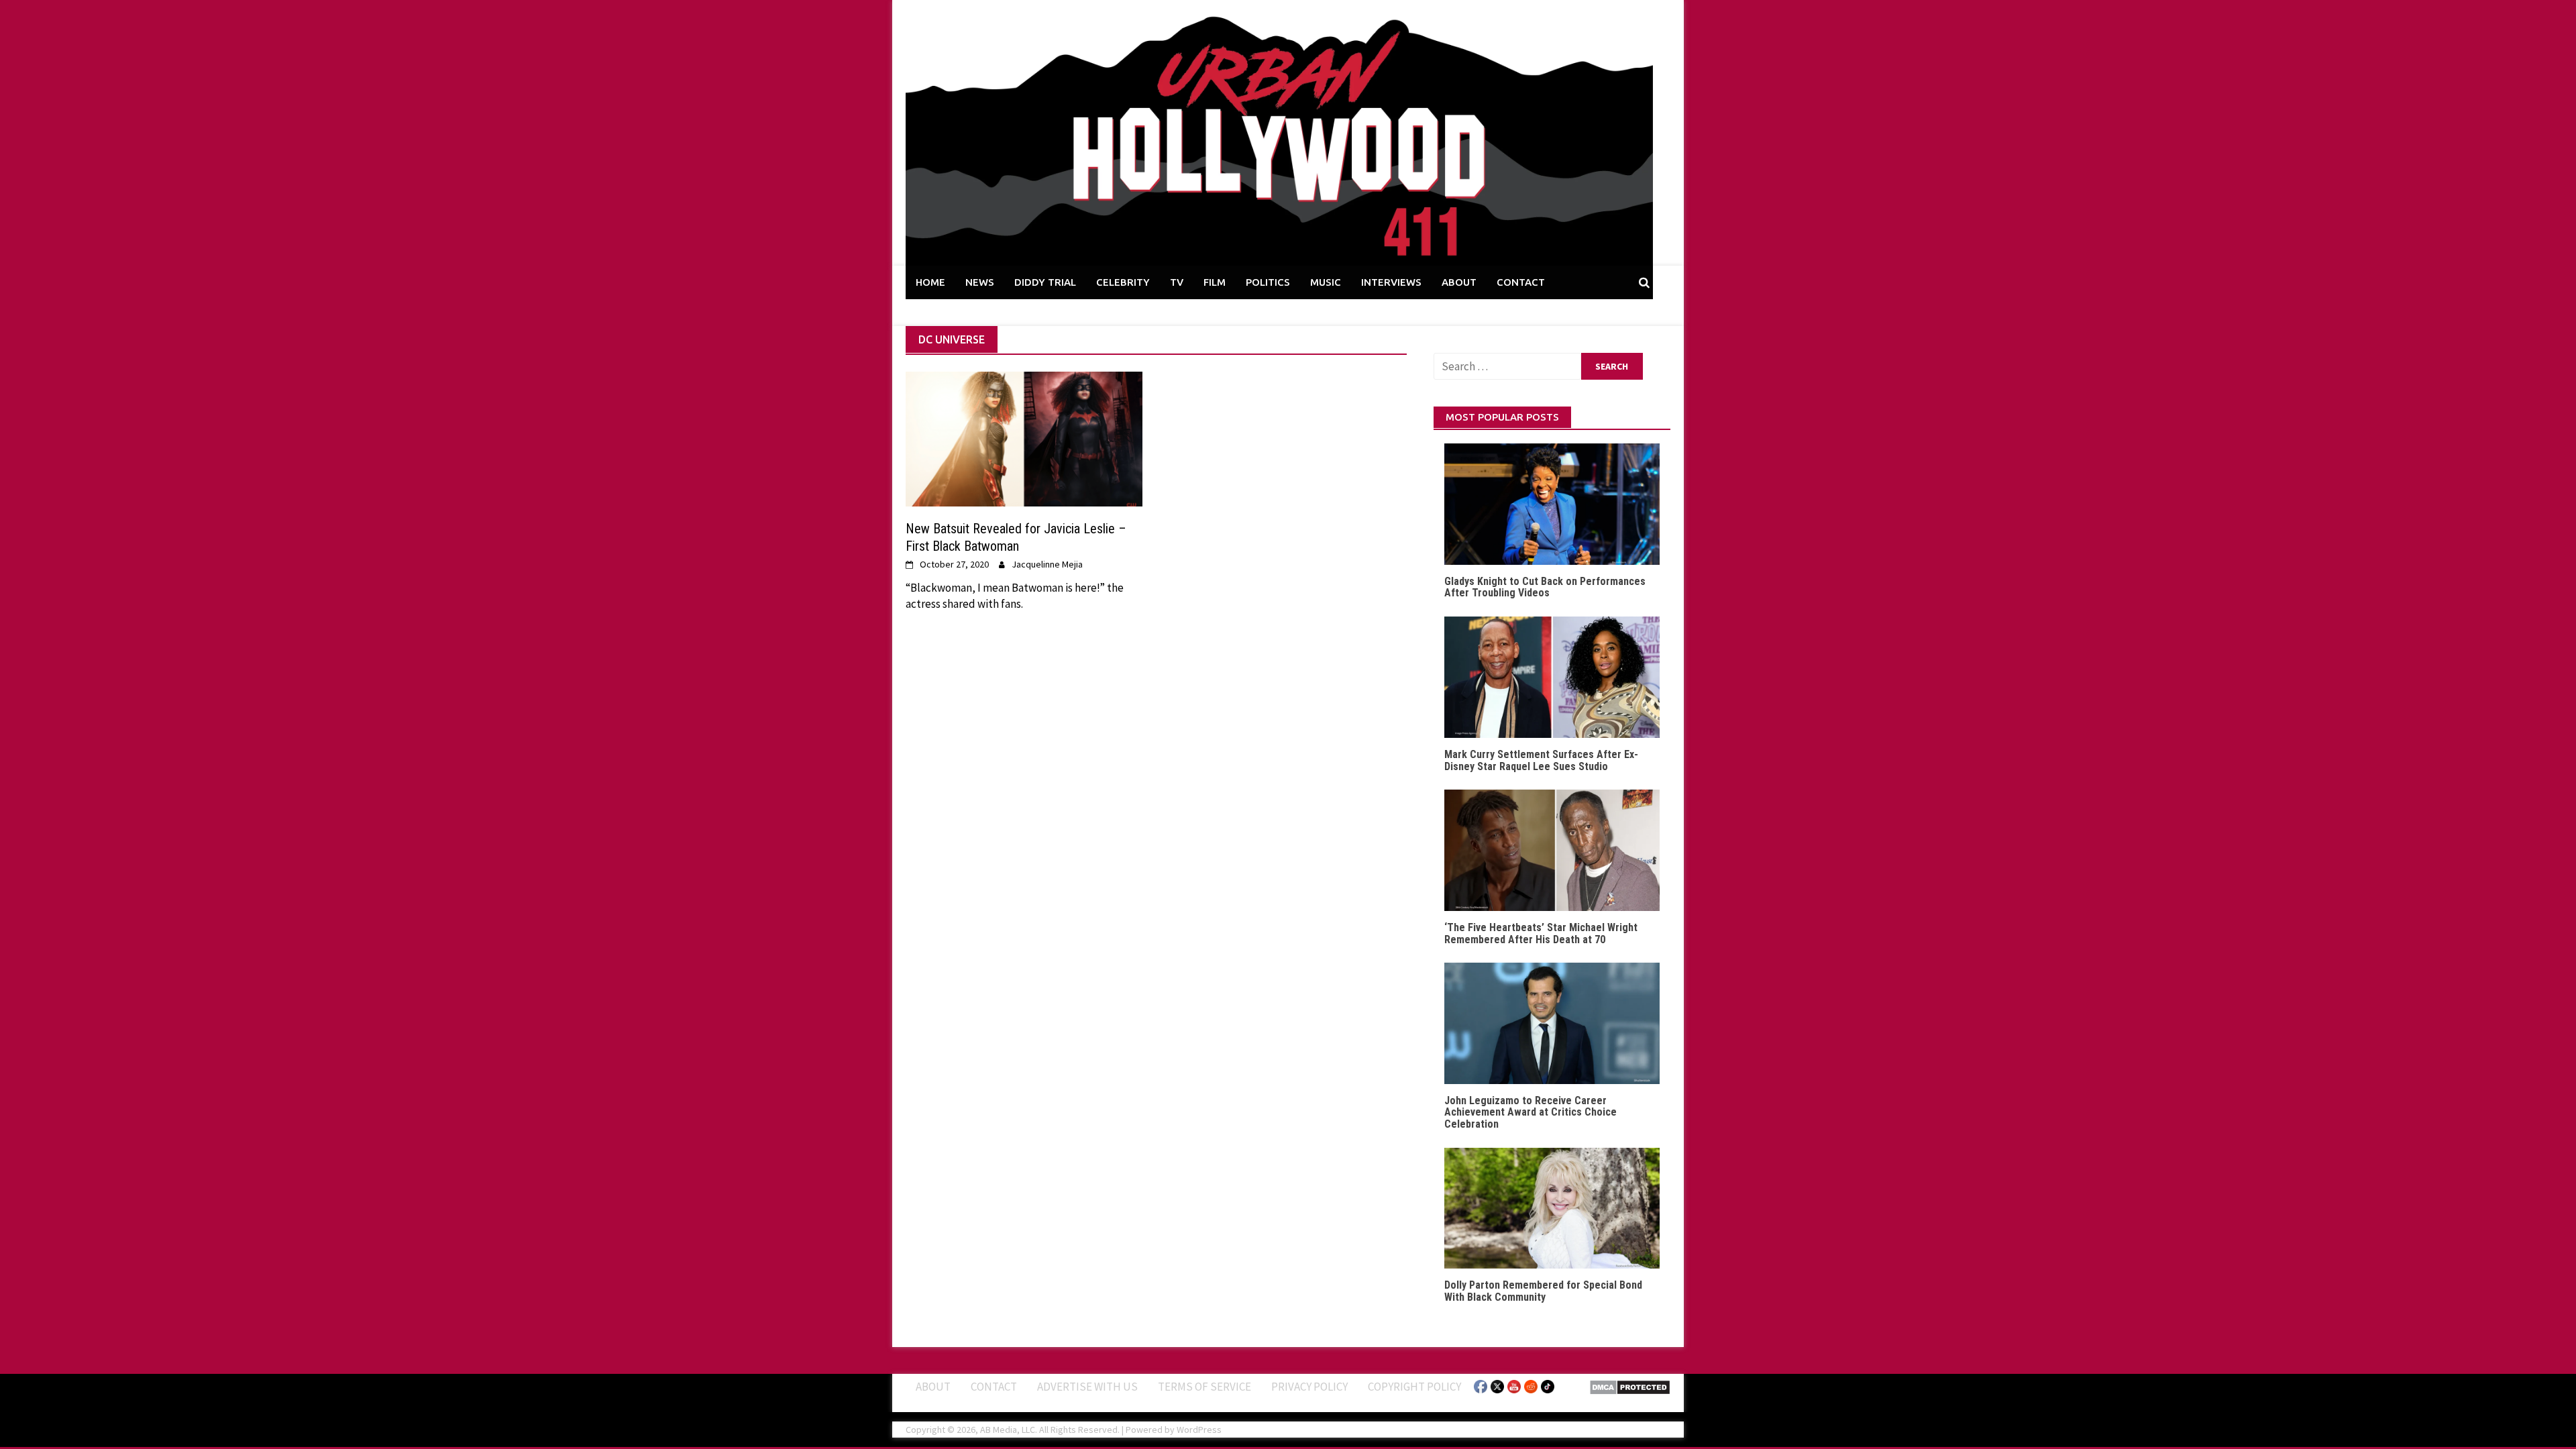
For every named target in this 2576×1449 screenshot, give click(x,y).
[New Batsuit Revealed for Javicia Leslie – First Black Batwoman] (1024, 438)
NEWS (980, 282)
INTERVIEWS (1391, 282)
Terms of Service (1204, 1387)
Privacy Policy (1309, 1387)
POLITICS (1268, 282)
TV (1177, 282)
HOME (930, 282)
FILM (1215, 282)
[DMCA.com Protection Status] (1630, 1386)
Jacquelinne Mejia (1047, 564)
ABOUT (1459, 282)
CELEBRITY (1123, 282)
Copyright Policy (1414, 1387)
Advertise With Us (1087, 1387)
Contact (994, 1387)
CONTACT (1521, 282)
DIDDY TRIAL (1045, 282)
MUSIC (1326, 282)
